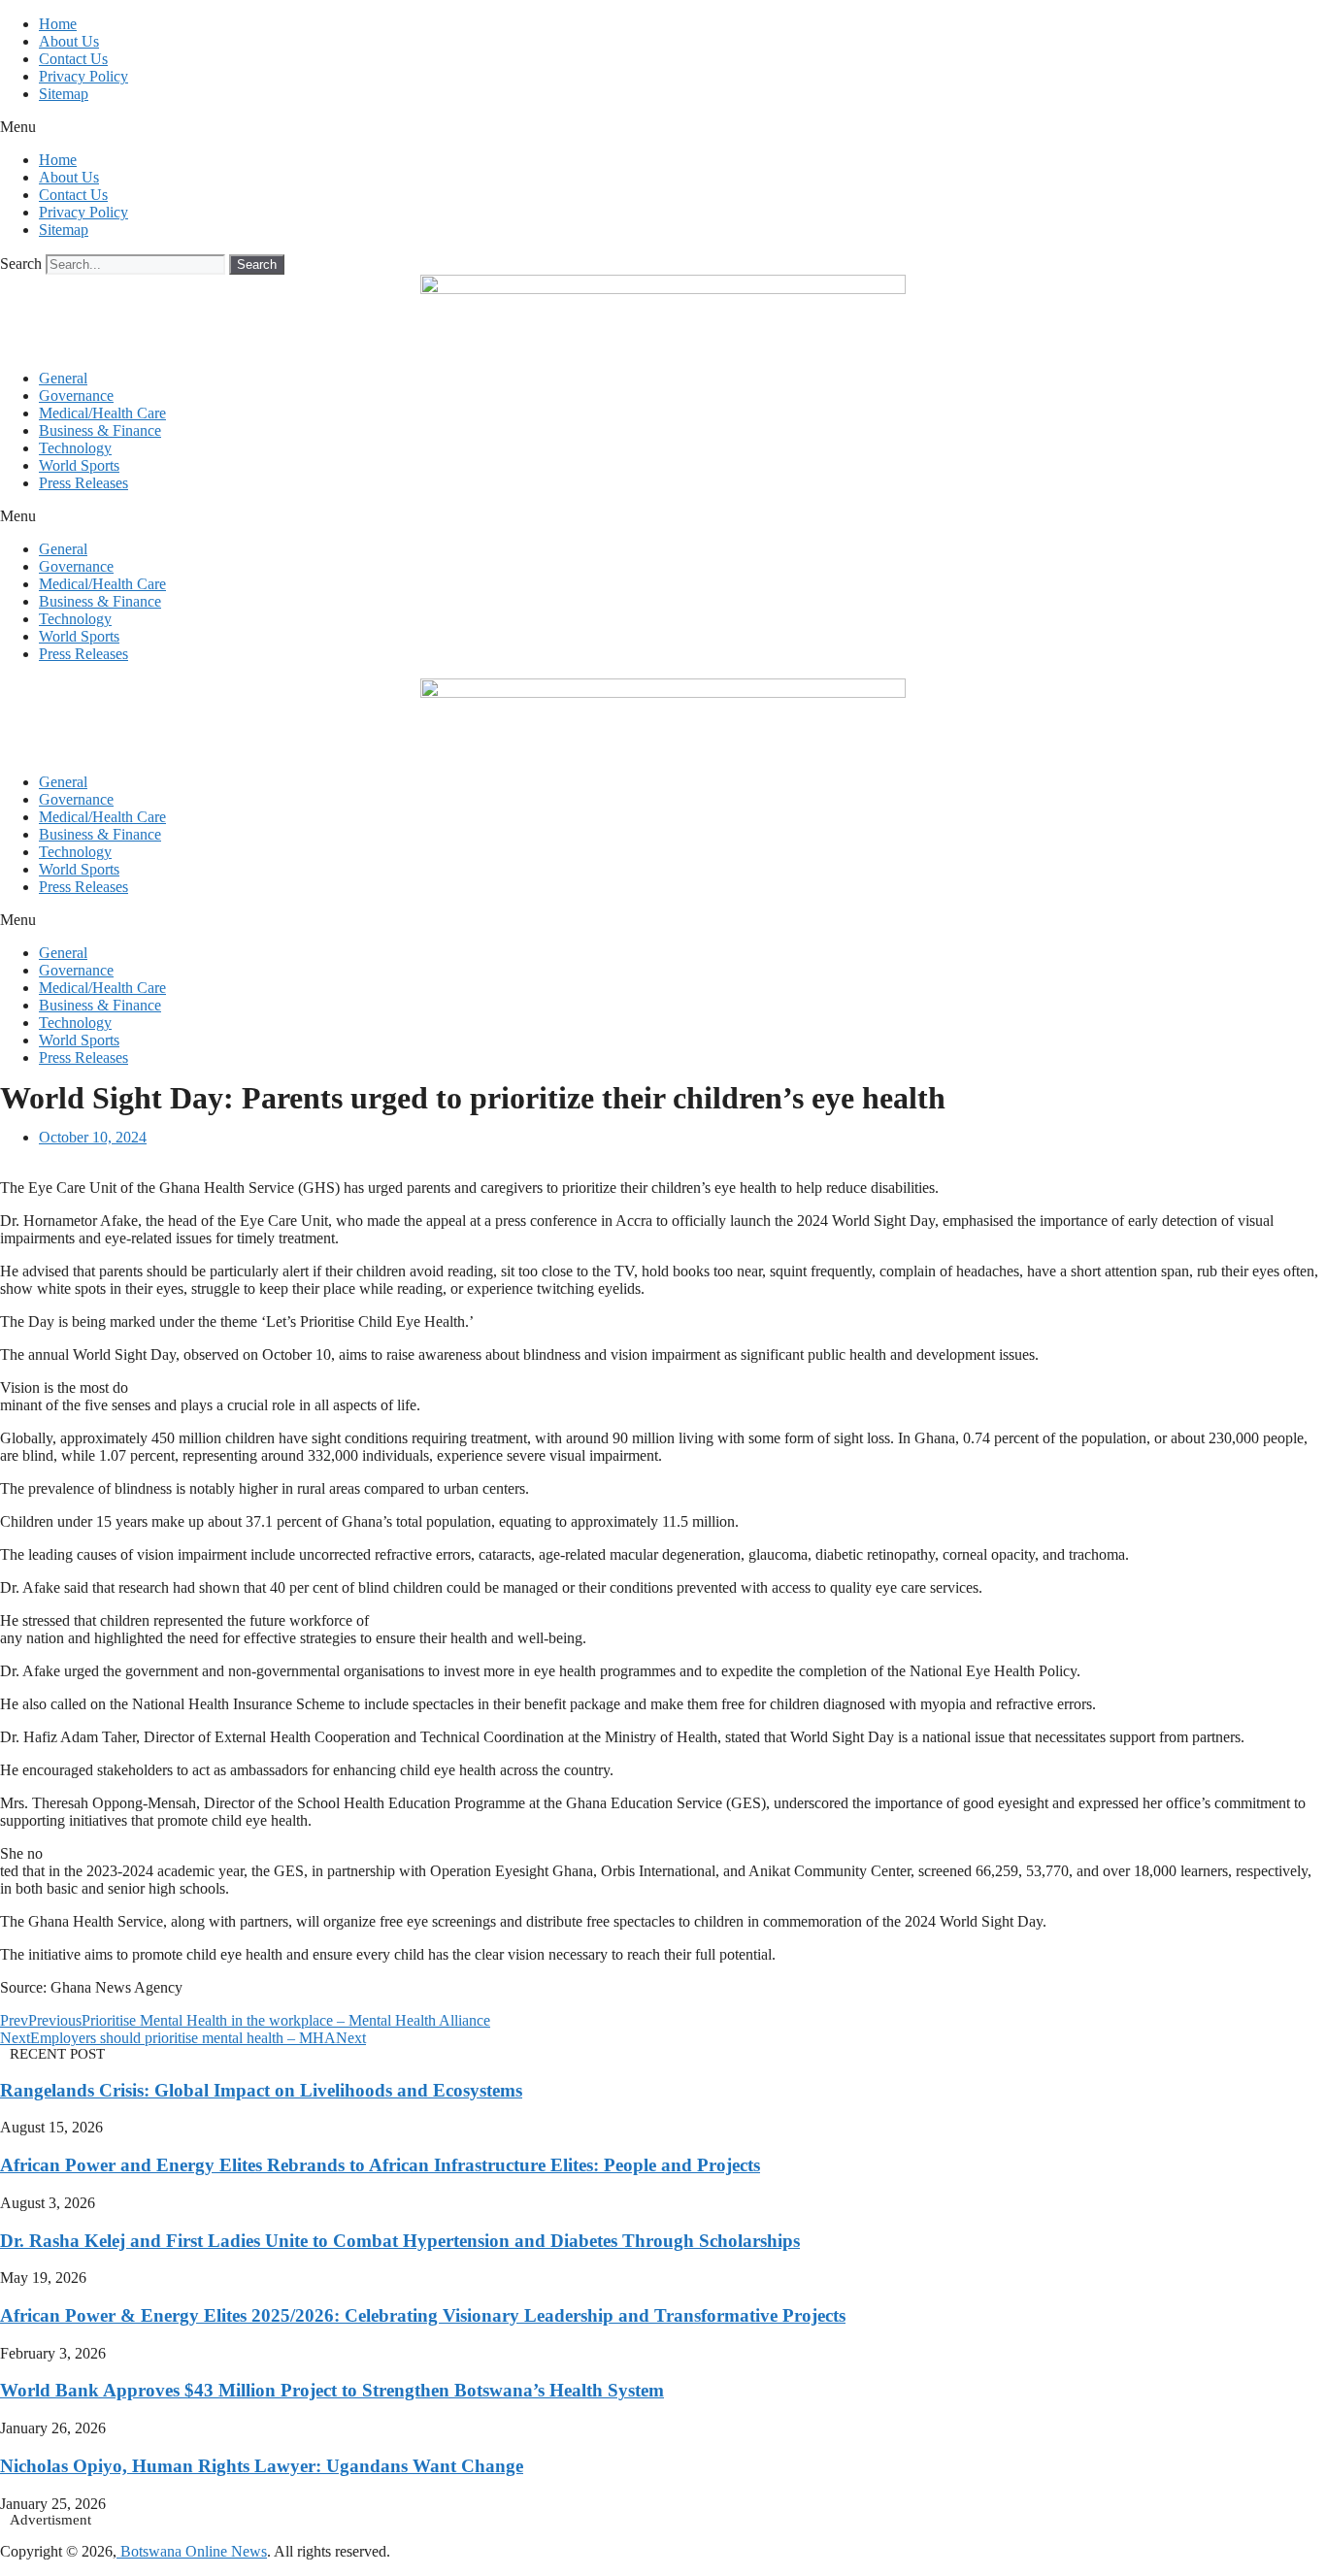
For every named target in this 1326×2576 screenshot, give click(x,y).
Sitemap (64, 94)
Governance (76, 396)
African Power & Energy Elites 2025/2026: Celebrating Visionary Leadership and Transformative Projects (423, 2315)
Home (58, 24)
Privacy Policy (83, 76)
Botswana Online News (192, 2551)
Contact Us (73, 59)
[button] (663, 127)
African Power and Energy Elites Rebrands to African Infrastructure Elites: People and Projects (380, 2165)
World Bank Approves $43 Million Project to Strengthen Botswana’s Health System (332, 2390)
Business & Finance (100, 430)
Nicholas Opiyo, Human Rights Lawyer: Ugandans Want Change (262, 2466)
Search (21, 264)
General (63, 378)
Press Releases (83, 483)
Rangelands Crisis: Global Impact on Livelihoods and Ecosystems (261, 2090)
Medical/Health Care (102, 413)
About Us (69, 41)
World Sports (79, 465)
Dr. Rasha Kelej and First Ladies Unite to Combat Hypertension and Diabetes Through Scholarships (400, 2241)
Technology (75, 448)
